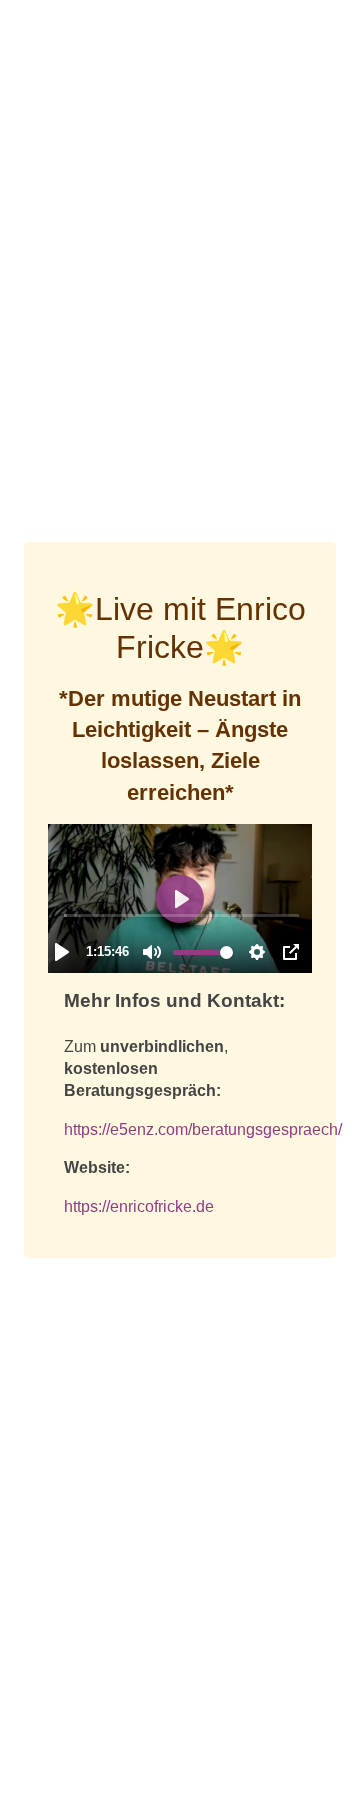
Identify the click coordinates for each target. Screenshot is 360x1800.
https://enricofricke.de (139, 1206)
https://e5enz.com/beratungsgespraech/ (203, 1129)
